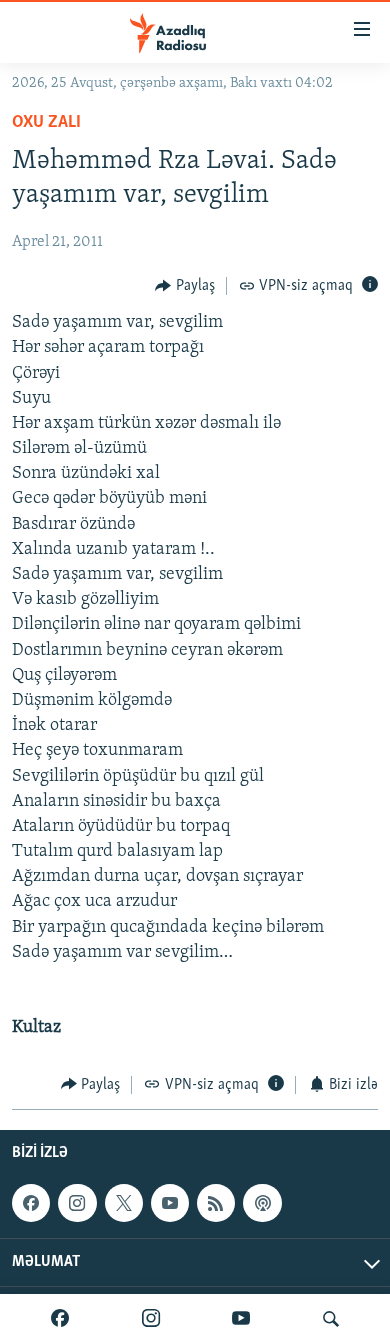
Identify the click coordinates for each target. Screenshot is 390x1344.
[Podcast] (262, 1203)
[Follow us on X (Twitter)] (124, 1203)
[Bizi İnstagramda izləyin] (151, 1319)
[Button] (185, 286)
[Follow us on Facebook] (31, 1203)
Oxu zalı (46, 123)
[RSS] (216, 1203)
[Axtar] (331, 1319)
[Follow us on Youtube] (170, 1203)
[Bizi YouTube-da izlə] (241, 1319)
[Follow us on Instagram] (77, 1203)
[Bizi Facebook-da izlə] (60, 1319)
